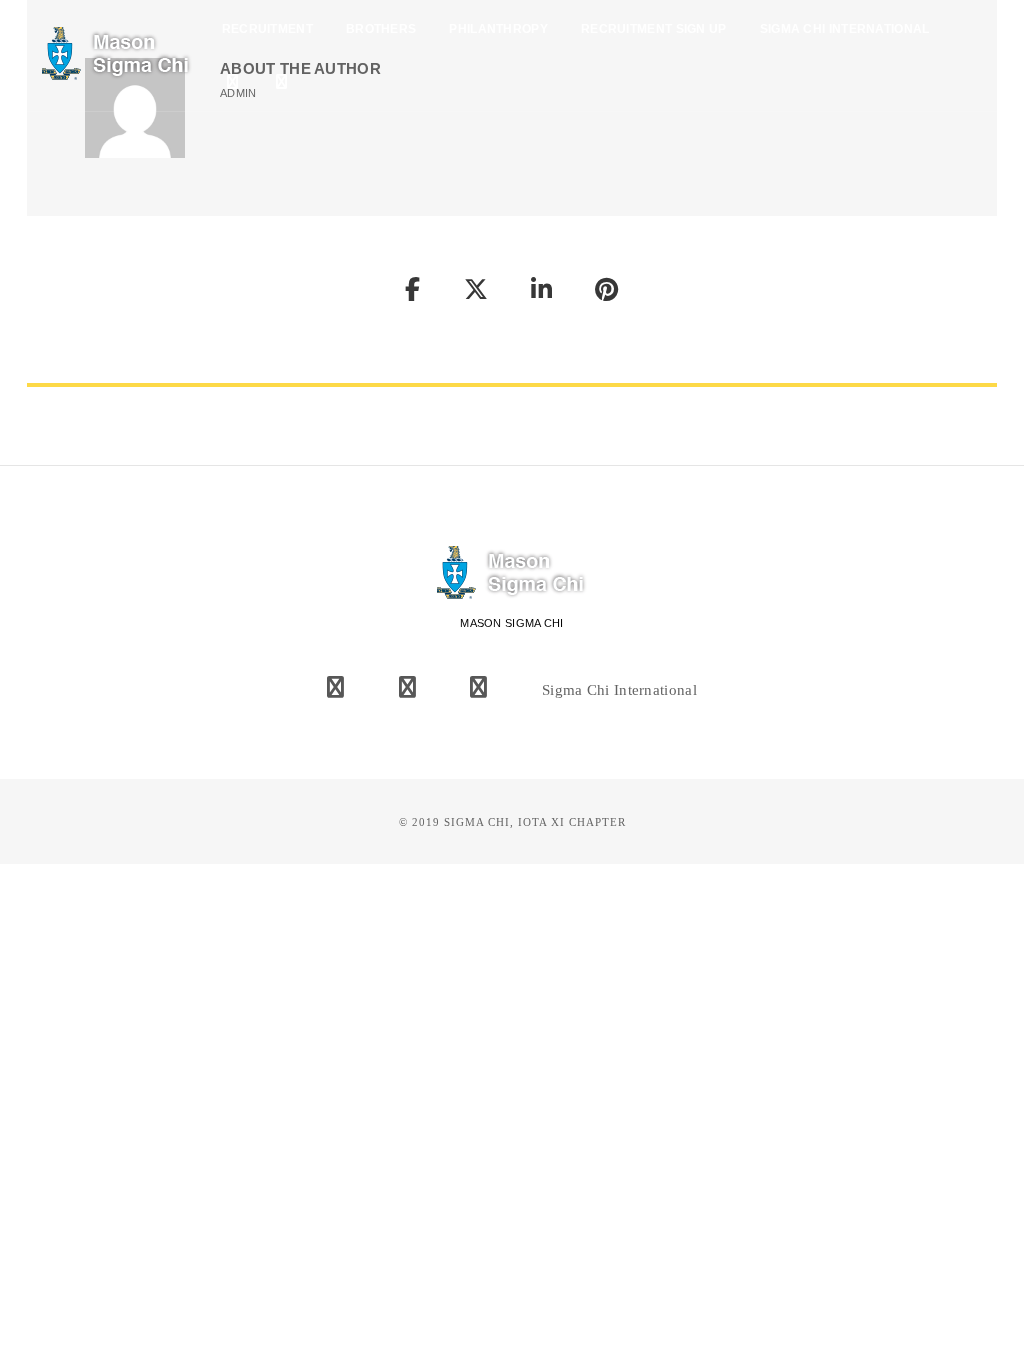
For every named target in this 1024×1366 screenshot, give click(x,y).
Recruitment (267, 29)
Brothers (381, 29)
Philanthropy (498, 29)
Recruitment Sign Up (654, 29)
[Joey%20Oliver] (412, 293)
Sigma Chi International (845, 29)
